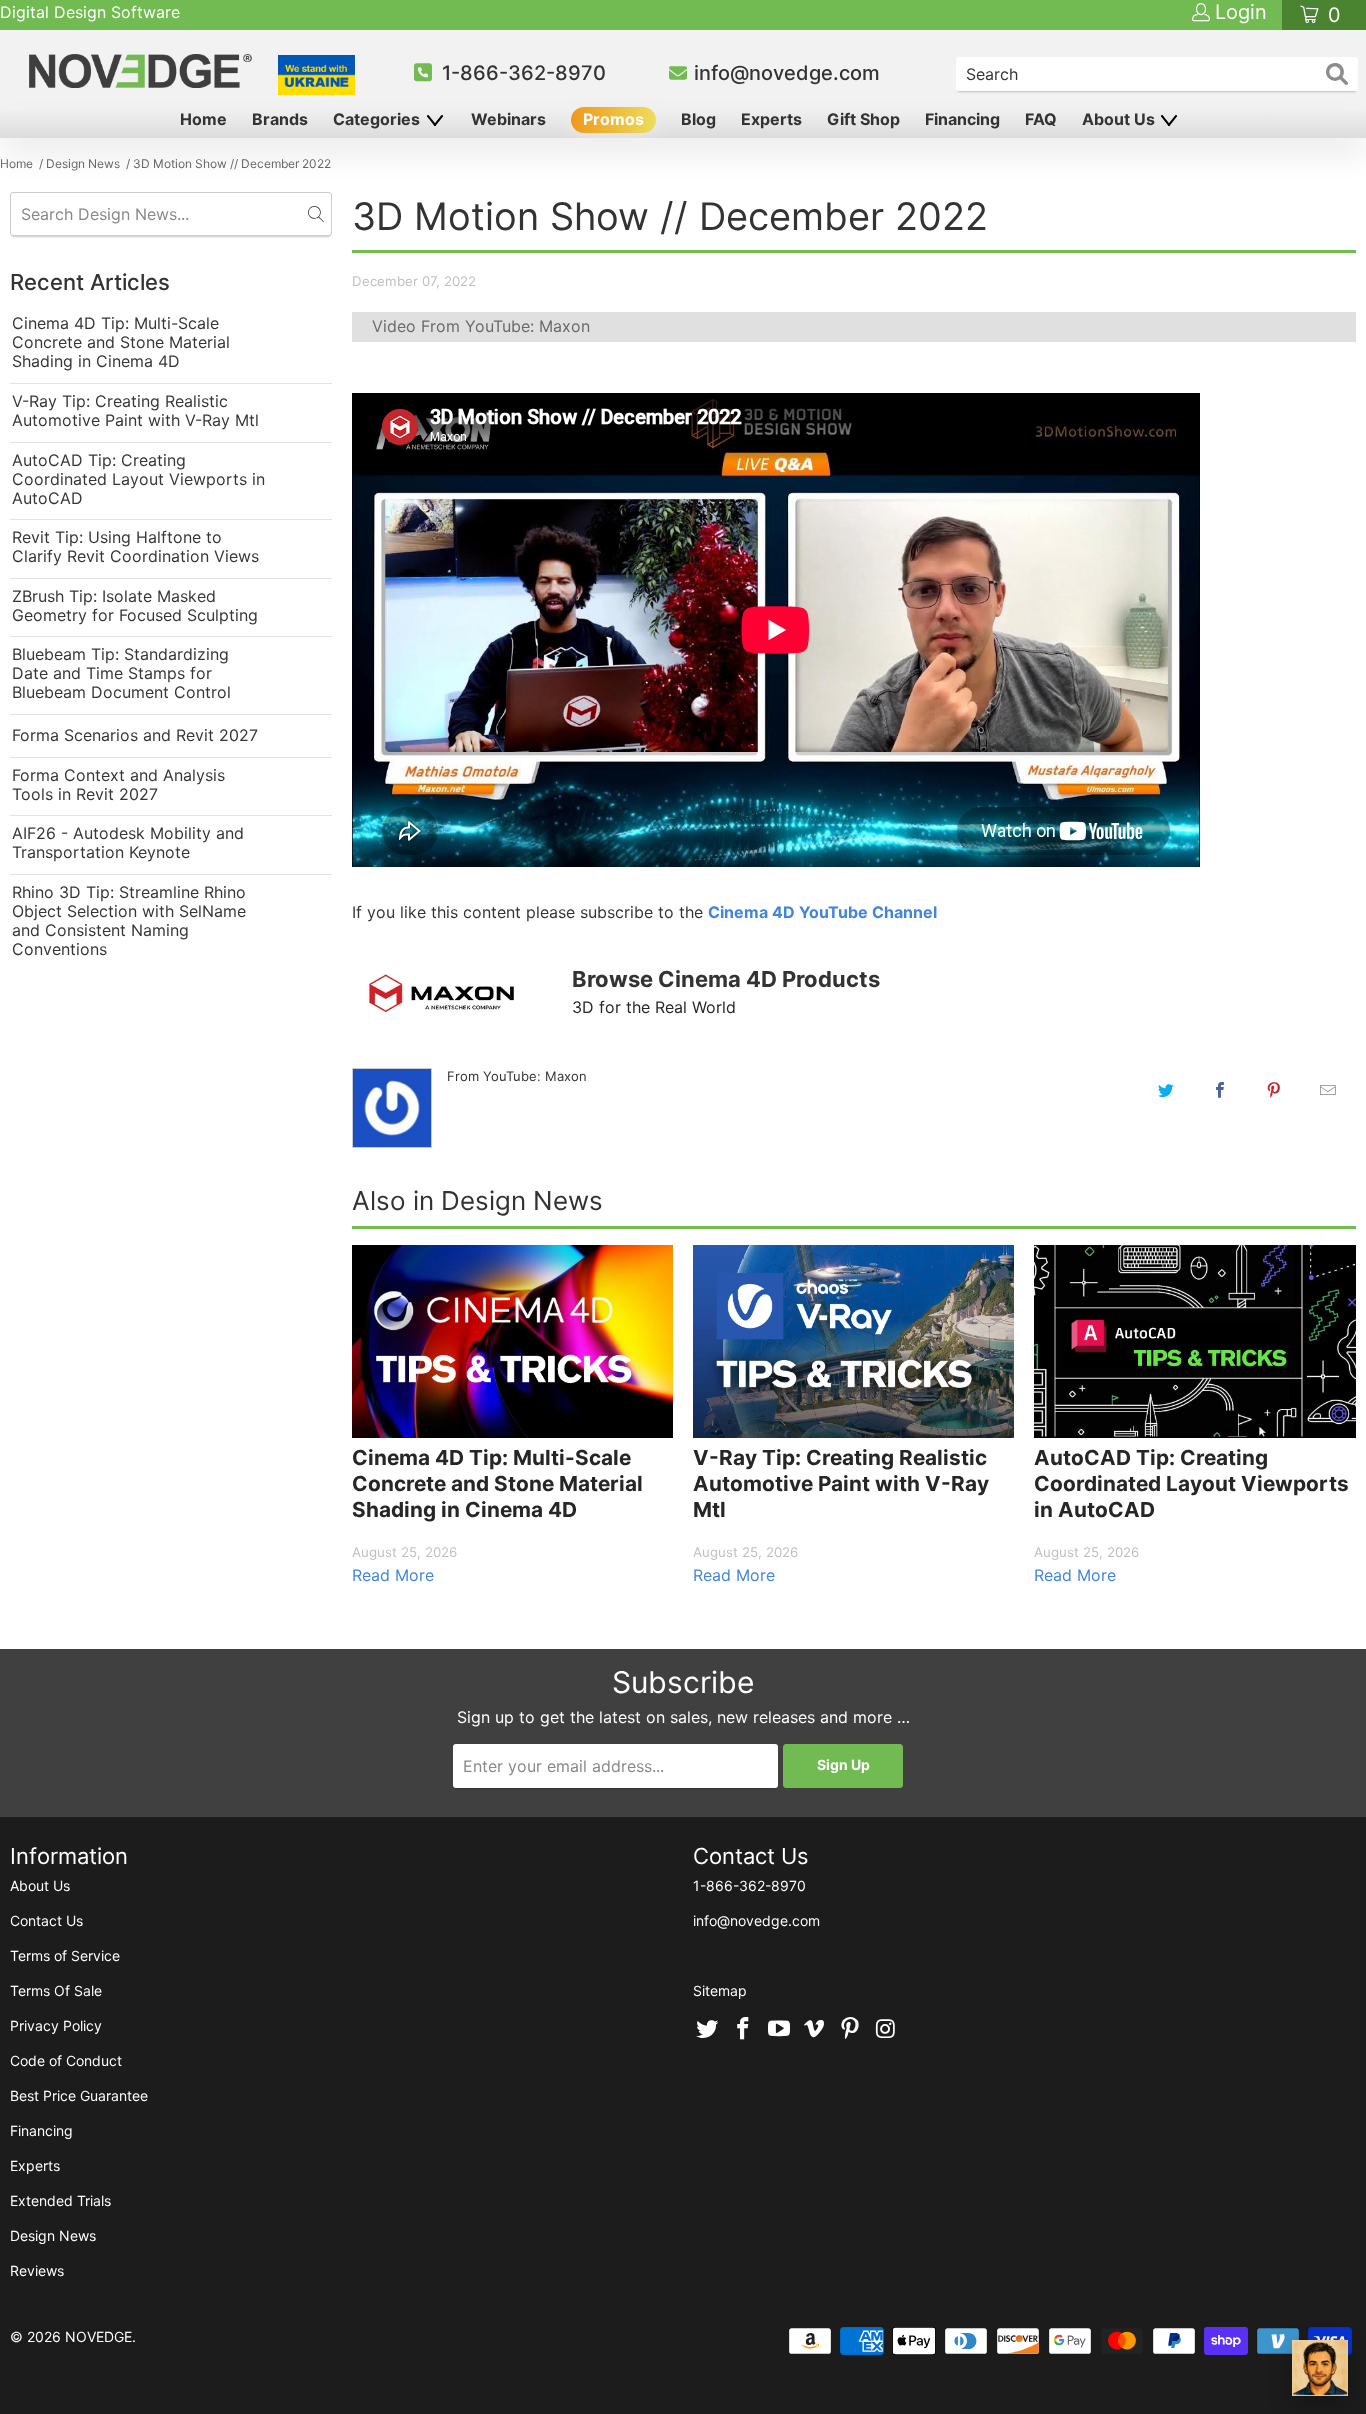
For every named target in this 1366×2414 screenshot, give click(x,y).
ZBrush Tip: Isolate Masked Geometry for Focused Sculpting (135, 606)
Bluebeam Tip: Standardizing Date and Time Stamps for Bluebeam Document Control (121, 673)
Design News (53, 2235)
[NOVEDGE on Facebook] (744, 2030)
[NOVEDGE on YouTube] (779, 2030)
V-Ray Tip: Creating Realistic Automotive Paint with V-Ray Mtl (135, 411)
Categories (378, 119)
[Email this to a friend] (1328, 1090)
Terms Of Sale (56, 1990)
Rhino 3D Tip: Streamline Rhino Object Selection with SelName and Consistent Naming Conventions (129, 921)
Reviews (37, 2270)
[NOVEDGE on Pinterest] (851, 2030)
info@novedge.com (787, 73)
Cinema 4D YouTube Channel (822, 912)
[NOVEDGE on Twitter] (708, 2030)
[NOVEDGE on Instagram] (886, 2030)
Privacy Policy (56, 2025)
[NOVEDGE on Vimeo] (815, 2030)
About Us (1120, 119)
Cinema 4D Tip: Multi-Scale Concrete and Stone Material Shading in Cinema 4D (121, 342)
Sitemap (720, 1990)
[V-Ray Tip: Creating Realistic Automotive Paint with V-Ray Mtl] (853, 1342)
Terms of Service (65, 1955)
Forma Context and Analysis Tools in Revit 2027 (118, 785)
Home (203, 119)
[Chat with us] (1320, 2368)
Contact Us (46, 1920)
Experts (771, 119)
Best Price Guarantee (79, 2095)
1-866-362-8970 (524, 73)
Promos (613, 119)
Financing (962, 119)
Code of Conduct (66, 2060)
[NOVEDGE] (143, 71)
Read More (393, 1575)
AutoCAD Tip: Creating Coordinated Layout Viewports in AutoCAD (138, 479)
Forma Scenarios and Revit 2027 (135, 735)
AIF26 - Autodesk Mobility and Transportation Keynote (128, 843)
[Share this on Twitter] (1166, 1090)
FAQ (1041, 119)
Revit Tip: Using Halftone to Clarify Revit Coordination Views (135, 547)
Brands (280, 119)
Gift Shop (863, 119)
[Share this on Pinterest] (1274, 1090)
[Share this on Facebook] (1220, 1090)
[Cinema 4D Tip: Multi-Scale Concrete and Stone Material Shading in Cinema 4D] (512, 1342)
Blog (698, 119)
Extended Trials (60, 2200)
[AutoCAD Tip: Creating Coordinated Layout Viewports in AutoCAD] (1194, 1342)
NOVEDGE (98, 2336)
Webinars (508, 119)
